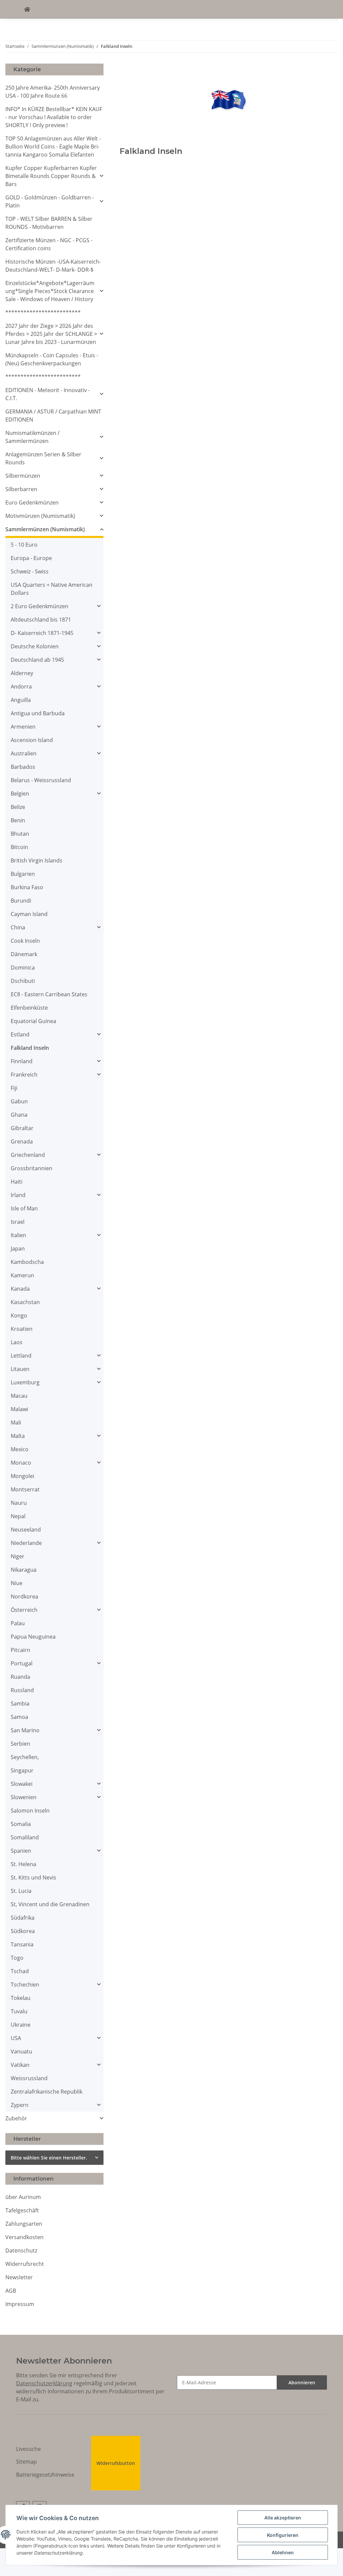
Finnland (22, 1061)
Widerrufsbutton (116, 2463)
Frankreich (24, 1075)
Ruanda (20, 1677)
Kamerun (22, 1275)
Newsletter (19, 2277)
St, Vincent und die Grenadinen (50, 1904)
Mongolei (22, 1476)
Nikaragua (24, 1570)
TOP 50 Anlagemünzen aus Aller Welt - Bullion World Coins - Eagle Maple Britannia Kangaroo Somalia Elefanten (53, 147)
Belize (18, 807)
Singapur (22, 1770)
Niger (18, 1556)
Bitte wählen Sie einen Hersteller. (49, 2158)
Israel (18, 1222)
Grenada (22, 1141)
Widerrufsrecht (25, 2264)
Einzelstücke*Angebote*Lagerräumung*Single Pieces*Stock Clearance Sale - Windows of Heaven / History (50, 291)
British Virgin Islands (37, 860)
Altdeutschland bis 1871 (41, 620)
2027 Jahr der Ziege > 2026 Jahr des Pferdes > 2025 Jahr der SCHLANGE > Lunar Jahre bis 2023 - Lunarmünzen (51, 334)
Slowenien (24, 1797)
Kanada (20, 1289)
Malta (18, 1436)
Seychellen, (25, 1757)
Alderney (22, 673)
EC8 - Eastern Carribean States (49, 994)
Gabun (19, 1101)
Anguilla (21, 700)
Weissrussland (29, 2078)
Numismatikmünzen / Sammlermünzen (32, 437)
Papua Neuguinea (33, 1637)
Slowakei (22, 1784)
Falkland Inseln (30, 1048)
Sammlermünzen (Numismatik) (45, 529)
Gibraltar (22, 1128)
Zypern (20, 2105)
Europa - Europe (31, 558)
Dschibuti (23, 981)
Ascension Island (32, 740)
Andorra (21, 686)
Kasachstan (25, 1302)
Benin (18, 820)
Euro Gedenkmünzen (32, 502)
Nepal (18, 1516)
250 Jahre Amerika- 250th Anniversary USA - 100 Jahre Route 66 (53, 92)
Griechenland (28, 1155)
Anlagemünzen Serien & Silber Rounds (43, 458)
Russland (22, 1690)
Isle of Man (24, 1208)
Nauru (19, 1503)
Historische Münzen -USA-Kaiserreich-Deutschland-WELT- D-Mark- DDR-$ (53, 266)
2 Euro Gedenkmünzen (40, 606)
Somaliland (25, 1837)
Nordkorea (24, 1596)
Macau (19, 1396)
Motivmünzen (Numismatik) (40, 516)
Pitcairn (20, 1650)
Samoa (19, 1717)
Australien (24, 753)
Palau (18, 1623)
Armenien (23, 727)
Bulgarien (23, 874)
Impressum (20, 2304)
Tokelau (21, 1998)
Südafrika (23, 1918)
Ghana (19, 1115)
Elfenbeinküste (29, 1008)
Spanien (21, 1851)
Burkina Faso (27, 887)
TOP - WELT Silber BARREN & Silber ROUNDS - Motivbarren (49, 223)
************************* (43, 312)
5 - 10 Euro (24, 545)
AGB (11, 2291)
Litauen (20, 1369)
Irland (18, 1195)
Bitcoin (19, 847)
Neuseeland (26, 1530)
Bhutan (20, 834)
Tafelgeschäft (22, 2210)
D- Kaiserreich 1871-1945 (42, 633)
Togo (17, 1958)
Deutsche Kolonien (35, 646)
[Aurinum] (27, 9)
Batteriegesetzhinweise (45, 2475)
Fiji (14, 1088)
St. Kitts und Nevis (33, 1877)
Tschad (20, 1971)
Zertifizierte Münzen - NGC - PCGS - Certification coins (49, 244)
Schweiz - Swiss (30, 571)
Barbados (23, 767)
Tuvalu (19, 2011)
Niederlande (26, 1543)
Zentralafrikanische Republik (47, 2092)
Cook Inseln (25, 941)
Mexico (20, 1449)
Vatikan (20, 2065)
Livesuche (28, 2449)
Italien (18, 1235)
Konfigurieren (283, 2535)
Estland (20, 1034)
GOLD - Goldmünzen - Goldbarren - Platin (50, 201)
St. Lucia (21, 1891)
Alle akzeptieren (283, 2518)
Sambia (20, 1704)
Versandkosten (24, 2237)
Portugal (22, 1663)
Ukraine (21, 2025)
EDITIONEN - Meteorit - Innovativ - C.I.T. (48, 394)
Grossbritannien (31, 1168)
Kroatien (22, 1329)
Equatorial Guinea (33, 1021)
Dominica (23, 968)
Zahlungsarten (24, 2224)
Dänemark (24, 954)
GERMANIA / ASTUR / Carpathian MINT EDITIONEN (53, 416)
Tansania (22, 1944)
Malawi (19, 1409)
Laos (17, 1342)
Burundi (21, 901)
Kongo (19, 1315)
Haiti (17, 1182)
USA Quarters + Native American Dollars (52, 589)
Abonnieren (302, 2382)
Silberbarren (21, 489)
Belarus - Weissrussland (41, 780)
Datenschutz (21, 2250)
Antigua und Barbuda (38, 713)
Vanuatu (21, 2051)
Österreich (24, 1610)
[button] (54, 176)
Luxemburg (25, 1382)
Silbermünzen (23, 476)
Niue (17, 1583)
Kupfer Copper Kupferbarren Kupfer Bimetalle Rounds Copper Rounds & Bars (51, 176)
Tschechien (25, 1985)
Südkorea (23, 1931)
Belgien (20, 794)
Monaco (21, 1463)
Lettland (21, 1356)
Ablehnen (283, 2552)
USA (16, 2038)
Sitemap (26, 2462)
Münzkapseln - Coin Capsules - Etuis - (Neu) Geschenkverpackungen (52, 359)
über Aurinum (23, 2197)
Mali (16, 1422)
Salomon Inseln (30, 1811)
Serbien (20, 1744)
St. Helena (23, 1864)
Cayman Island (29, 914)
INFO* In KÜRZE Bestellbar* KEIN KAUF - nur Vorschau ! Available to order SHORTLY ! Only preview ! (54, 117)
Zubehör (16, 2118)
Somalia (21, 1824)
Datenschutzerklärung (44, 2383)
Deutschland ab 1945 (37, 660)
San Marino (25, 1730)
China (18, 927)
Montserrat (25, 1489)
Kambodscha (27, 1262)
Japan (18, 1249)
